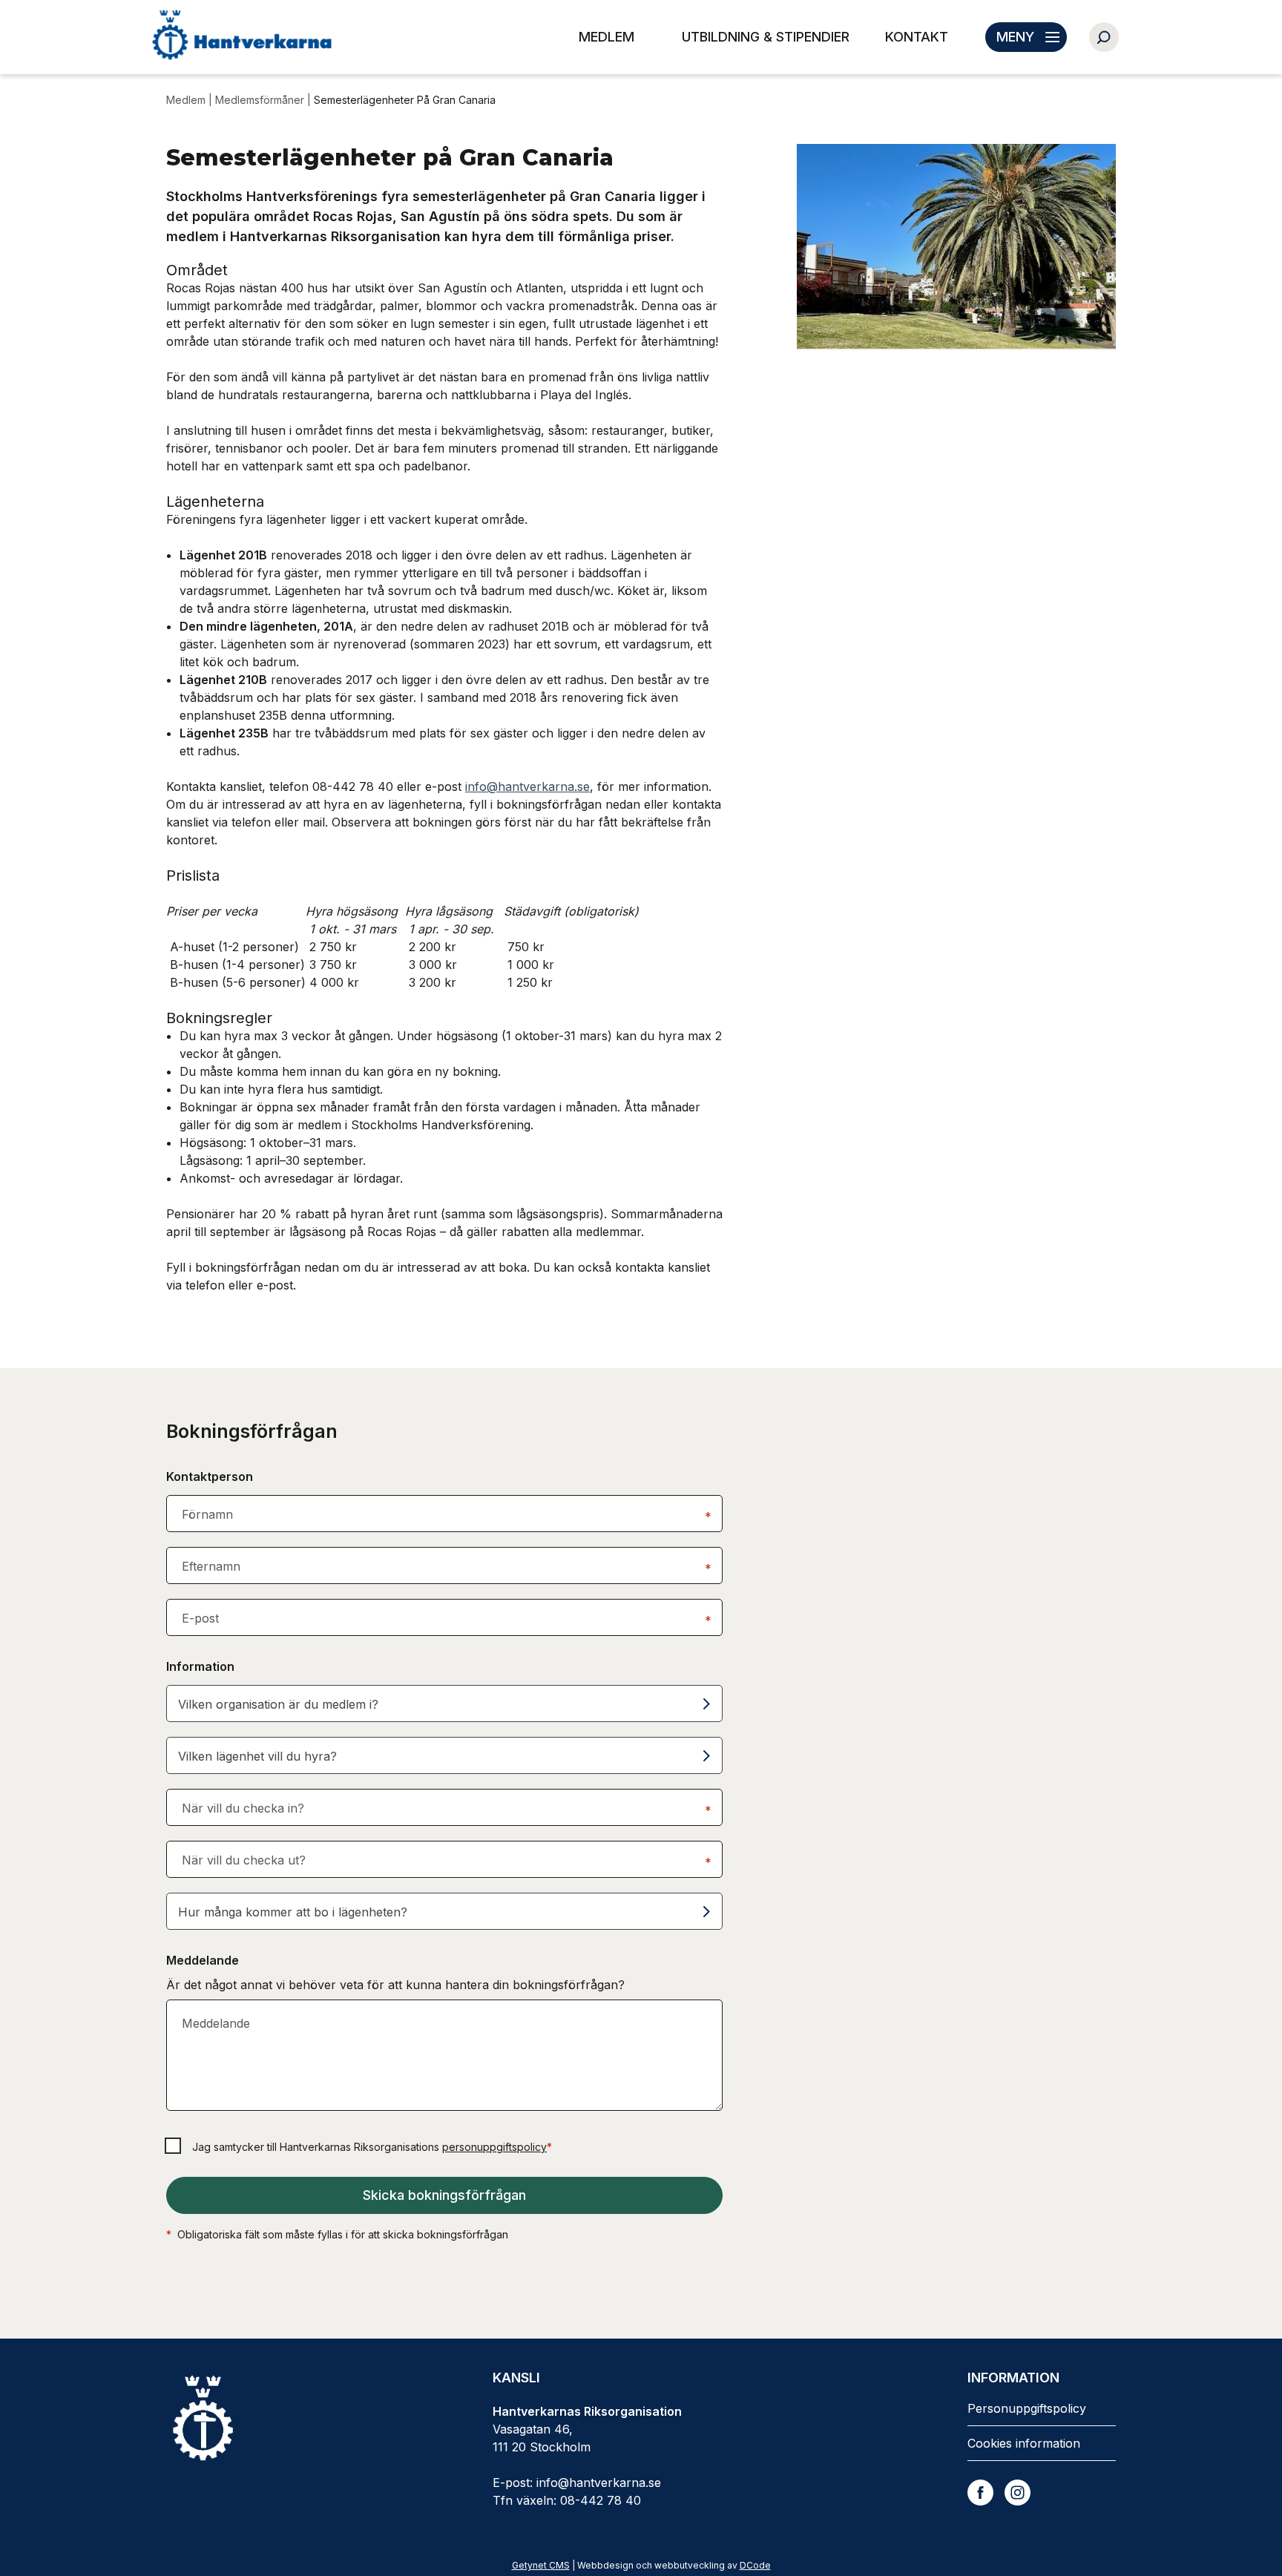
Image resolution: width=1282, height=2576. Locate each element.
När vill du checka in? (243, 1808)
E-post (200, 1618)
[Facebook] (980, 2493)
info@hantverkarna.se (527, 786)
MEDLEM (607, 37)
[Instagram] (1018, 2493)
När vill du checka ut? (244, 1860)
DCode (755, 2565)
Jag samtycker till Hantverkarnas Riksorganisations (372, 2147)
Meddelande (216, 2023)
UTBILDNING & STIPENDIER (766, 37)
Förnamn (207, 1514)
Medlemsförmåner (260, 100)
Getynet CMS (541, 2565)
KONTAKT (917, 37)
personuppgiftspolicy (494, 2147)
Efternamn (211, 1566)
